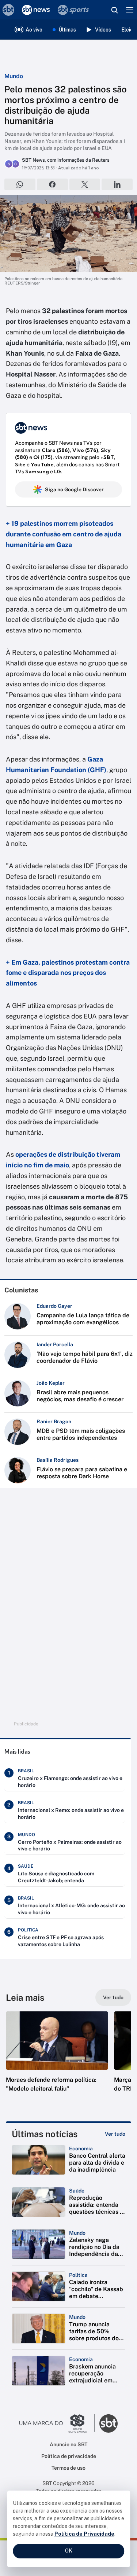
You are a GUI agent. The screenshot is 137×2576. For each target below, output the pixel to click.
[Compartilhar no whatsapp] (20, 184)
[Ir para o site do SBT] (109, 2423)
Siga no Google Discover (74, 489)
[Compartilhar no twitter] (85, 184)
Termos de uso (68, 2468)
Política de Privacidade (84, 2534)
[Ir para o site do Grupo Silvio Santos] (57, 2423)
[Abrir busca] (114, 10)
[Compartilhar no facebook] (52, 184)
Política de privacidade (69, 2456)
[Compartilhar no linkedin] (117, 184)
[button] (57, 2059)
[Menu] (130, 10)
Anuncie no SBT (68, 2444)
